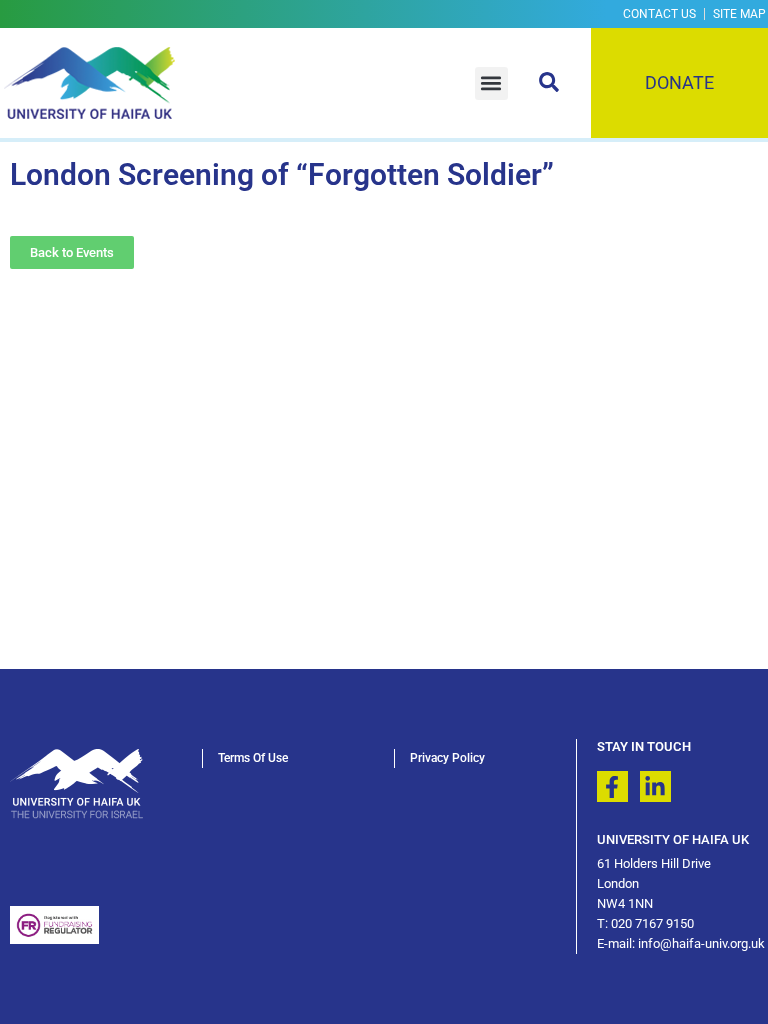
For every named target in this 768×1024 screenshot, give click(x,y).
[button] (491, 83)
